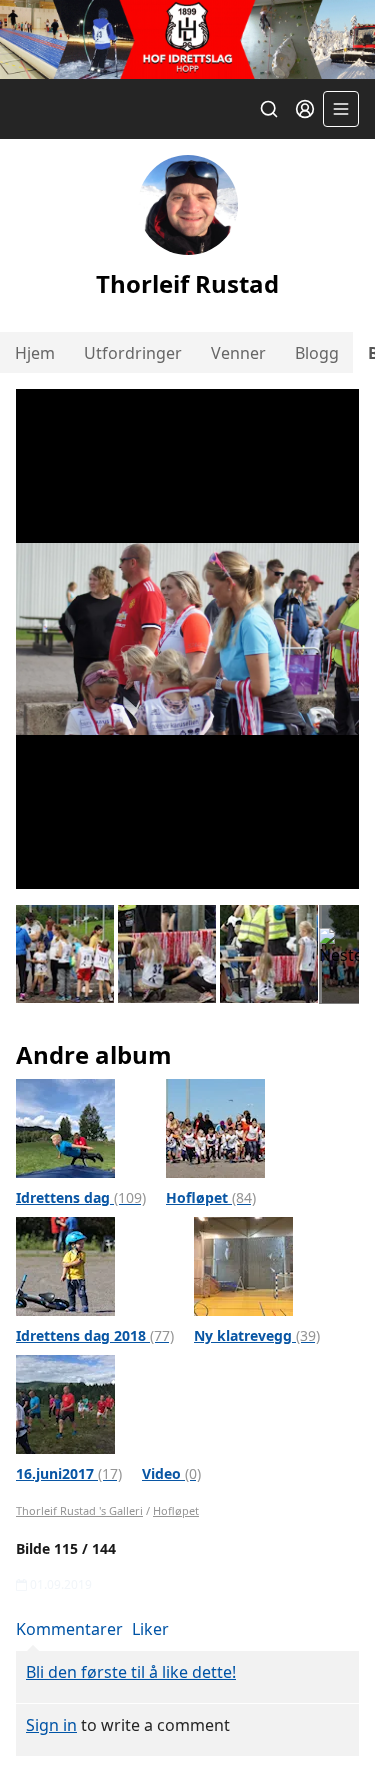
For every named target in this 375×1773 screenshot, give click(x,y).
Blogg (317, 353)
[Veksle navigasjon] (341, 109)
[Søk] (269, 109)
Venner (238, 353)
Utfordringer (133, 353)
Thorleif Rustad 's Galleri (79, 1510)
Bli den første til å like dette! (131, 1672)
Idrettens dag (81, 1197)
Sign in (51, 1725)
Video (171, 1473)
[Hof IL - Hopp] (187, 39)
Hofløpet (211, 1197)
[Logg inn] (305, 109)
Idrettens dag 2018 (95, 1335)
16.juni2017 (69, 1473)
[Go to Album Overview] (65, 1127)
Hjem (35, 353)
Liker (150, 1629)
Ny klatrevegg (257, 1335)
